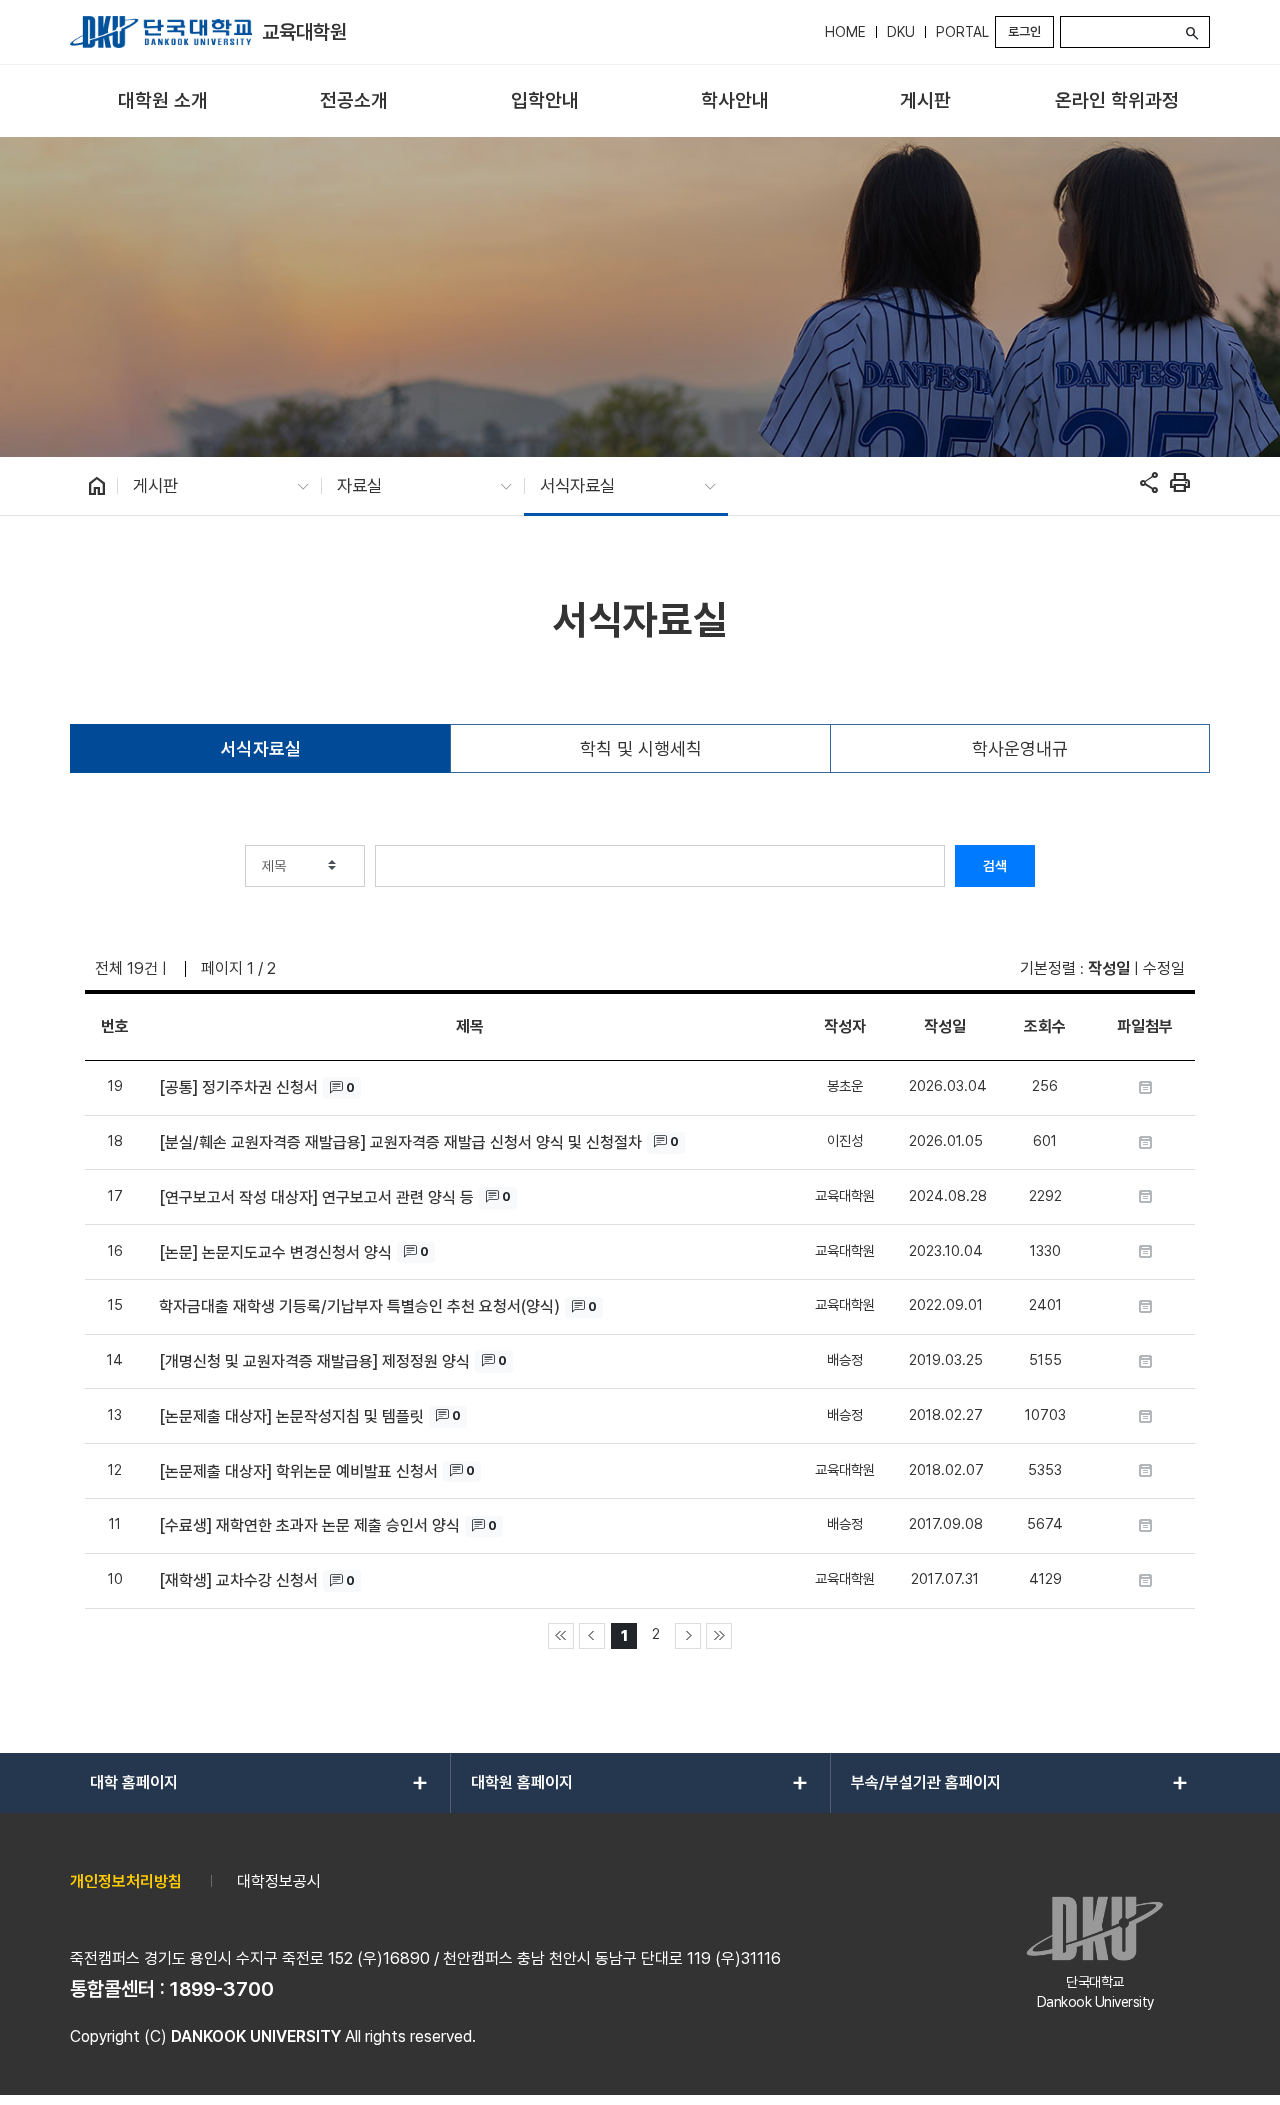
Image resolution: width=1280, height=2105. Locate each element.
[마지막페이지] (719, 1636)
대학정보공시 (279, 1881)
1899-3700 (222, 1989)
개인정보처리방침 (126, 1881)
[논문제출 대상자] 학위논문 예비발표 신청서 (298, 1471)
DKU (901, 32)
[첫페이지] (561, 1636)
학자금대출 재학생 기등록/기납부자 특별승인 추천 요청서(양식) (359, 1306)
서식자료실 (261, 748)
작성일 (1109, 968)
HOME (845, 32)
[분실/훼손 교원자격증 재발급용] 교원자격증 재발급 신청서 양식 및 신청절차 (400, 1142)
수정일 (1164, 968)
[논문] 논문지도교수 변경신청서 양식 (275, 1252)
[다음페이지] (688, 1636)
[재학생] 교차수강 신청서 (238, 1580)
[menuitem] (163, 101)
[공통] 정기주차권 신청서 (238, 1087)
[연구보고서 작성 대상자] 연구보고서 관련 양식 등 (316, 1197)
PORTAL (962, 32)
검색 (995, 866)
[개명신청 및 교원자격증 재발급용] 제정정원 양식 (314, 1361)
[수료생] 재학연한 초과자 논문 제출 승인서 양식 (309, 1525)
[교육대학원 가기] (161, 32)
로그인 (1024, 31)
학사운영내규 (1020, 748)
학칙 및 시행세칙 (641, 748)
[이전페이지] (592, 1636)
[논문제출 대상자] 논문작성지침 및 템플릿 (291, 1416)
